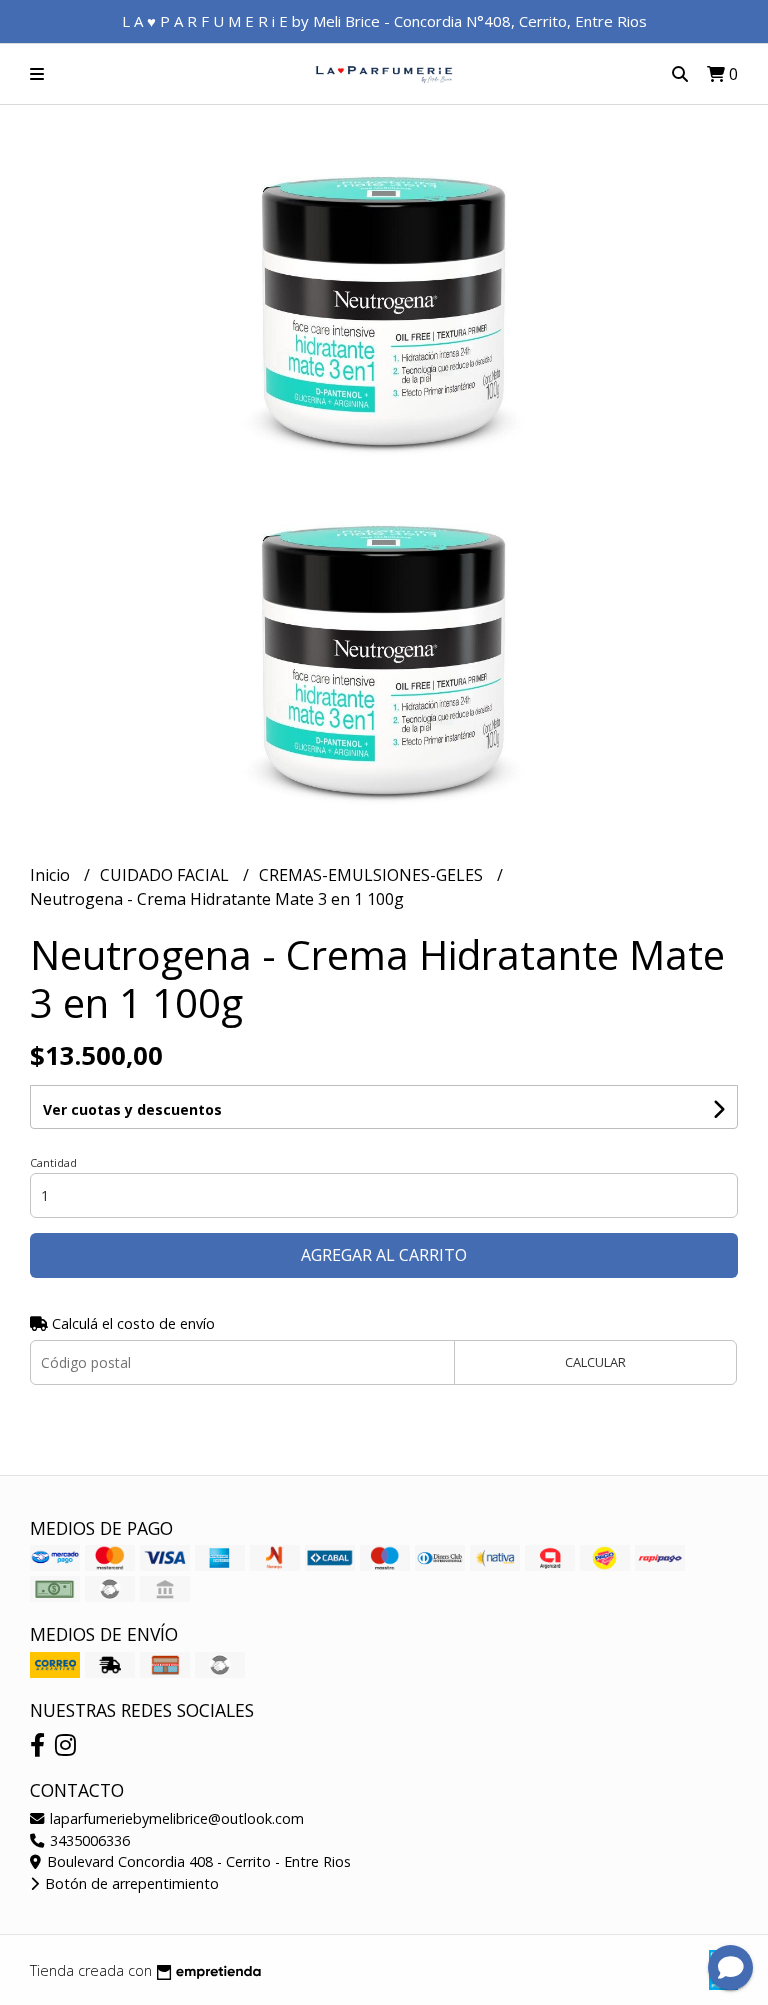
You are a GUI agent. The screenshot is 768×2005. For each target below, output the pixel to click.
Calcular (595, 1362)
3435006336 (88, 1840)
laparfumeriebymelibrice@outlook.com (175, 1818)
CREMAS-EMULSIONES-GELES (373, 875)
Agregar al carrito (384, 1255)
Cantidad (53, 1162)
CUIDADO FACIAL (166, 875)
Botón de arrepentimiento (130, 1883)
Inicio (52, 875)
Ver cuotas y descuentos (132, 1109)
